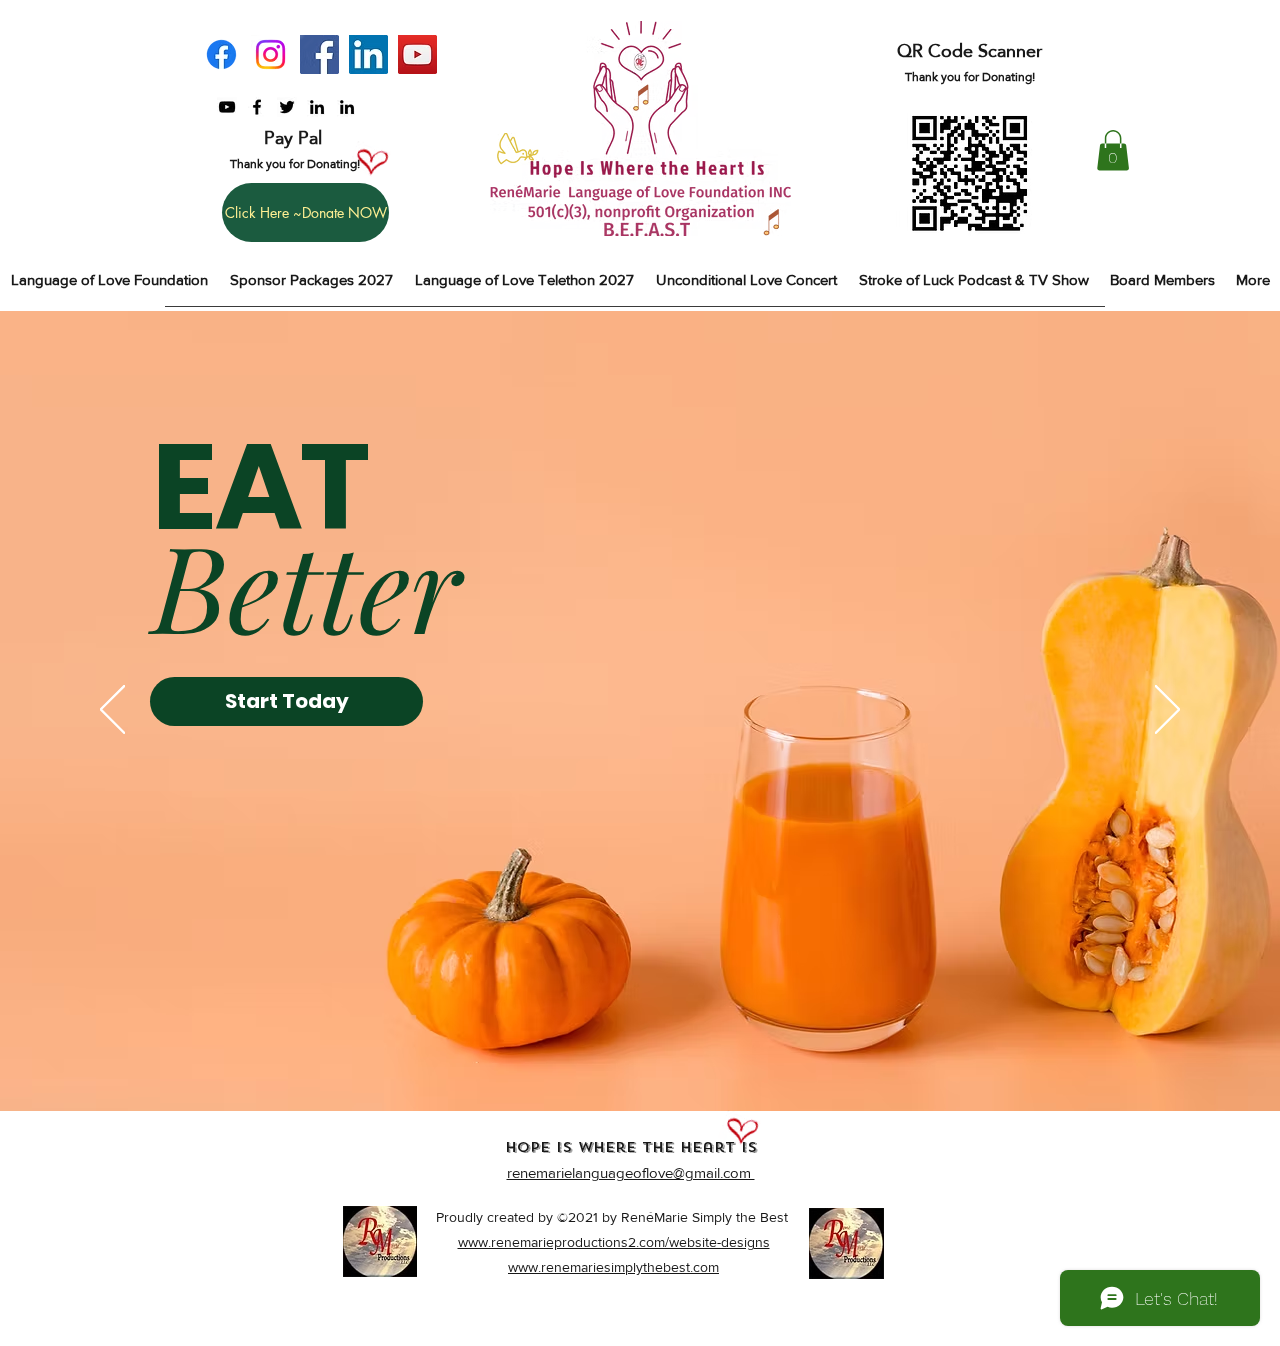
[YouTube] (417, 54)
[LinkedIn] (368, 54)
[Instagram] (270, 54)
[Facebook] (221, 54)
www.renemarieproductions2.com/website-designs (614, 1242)
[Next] (1167, 711)
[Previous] (112, 711)
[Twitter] (287, 107)
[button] (1113, 150)
